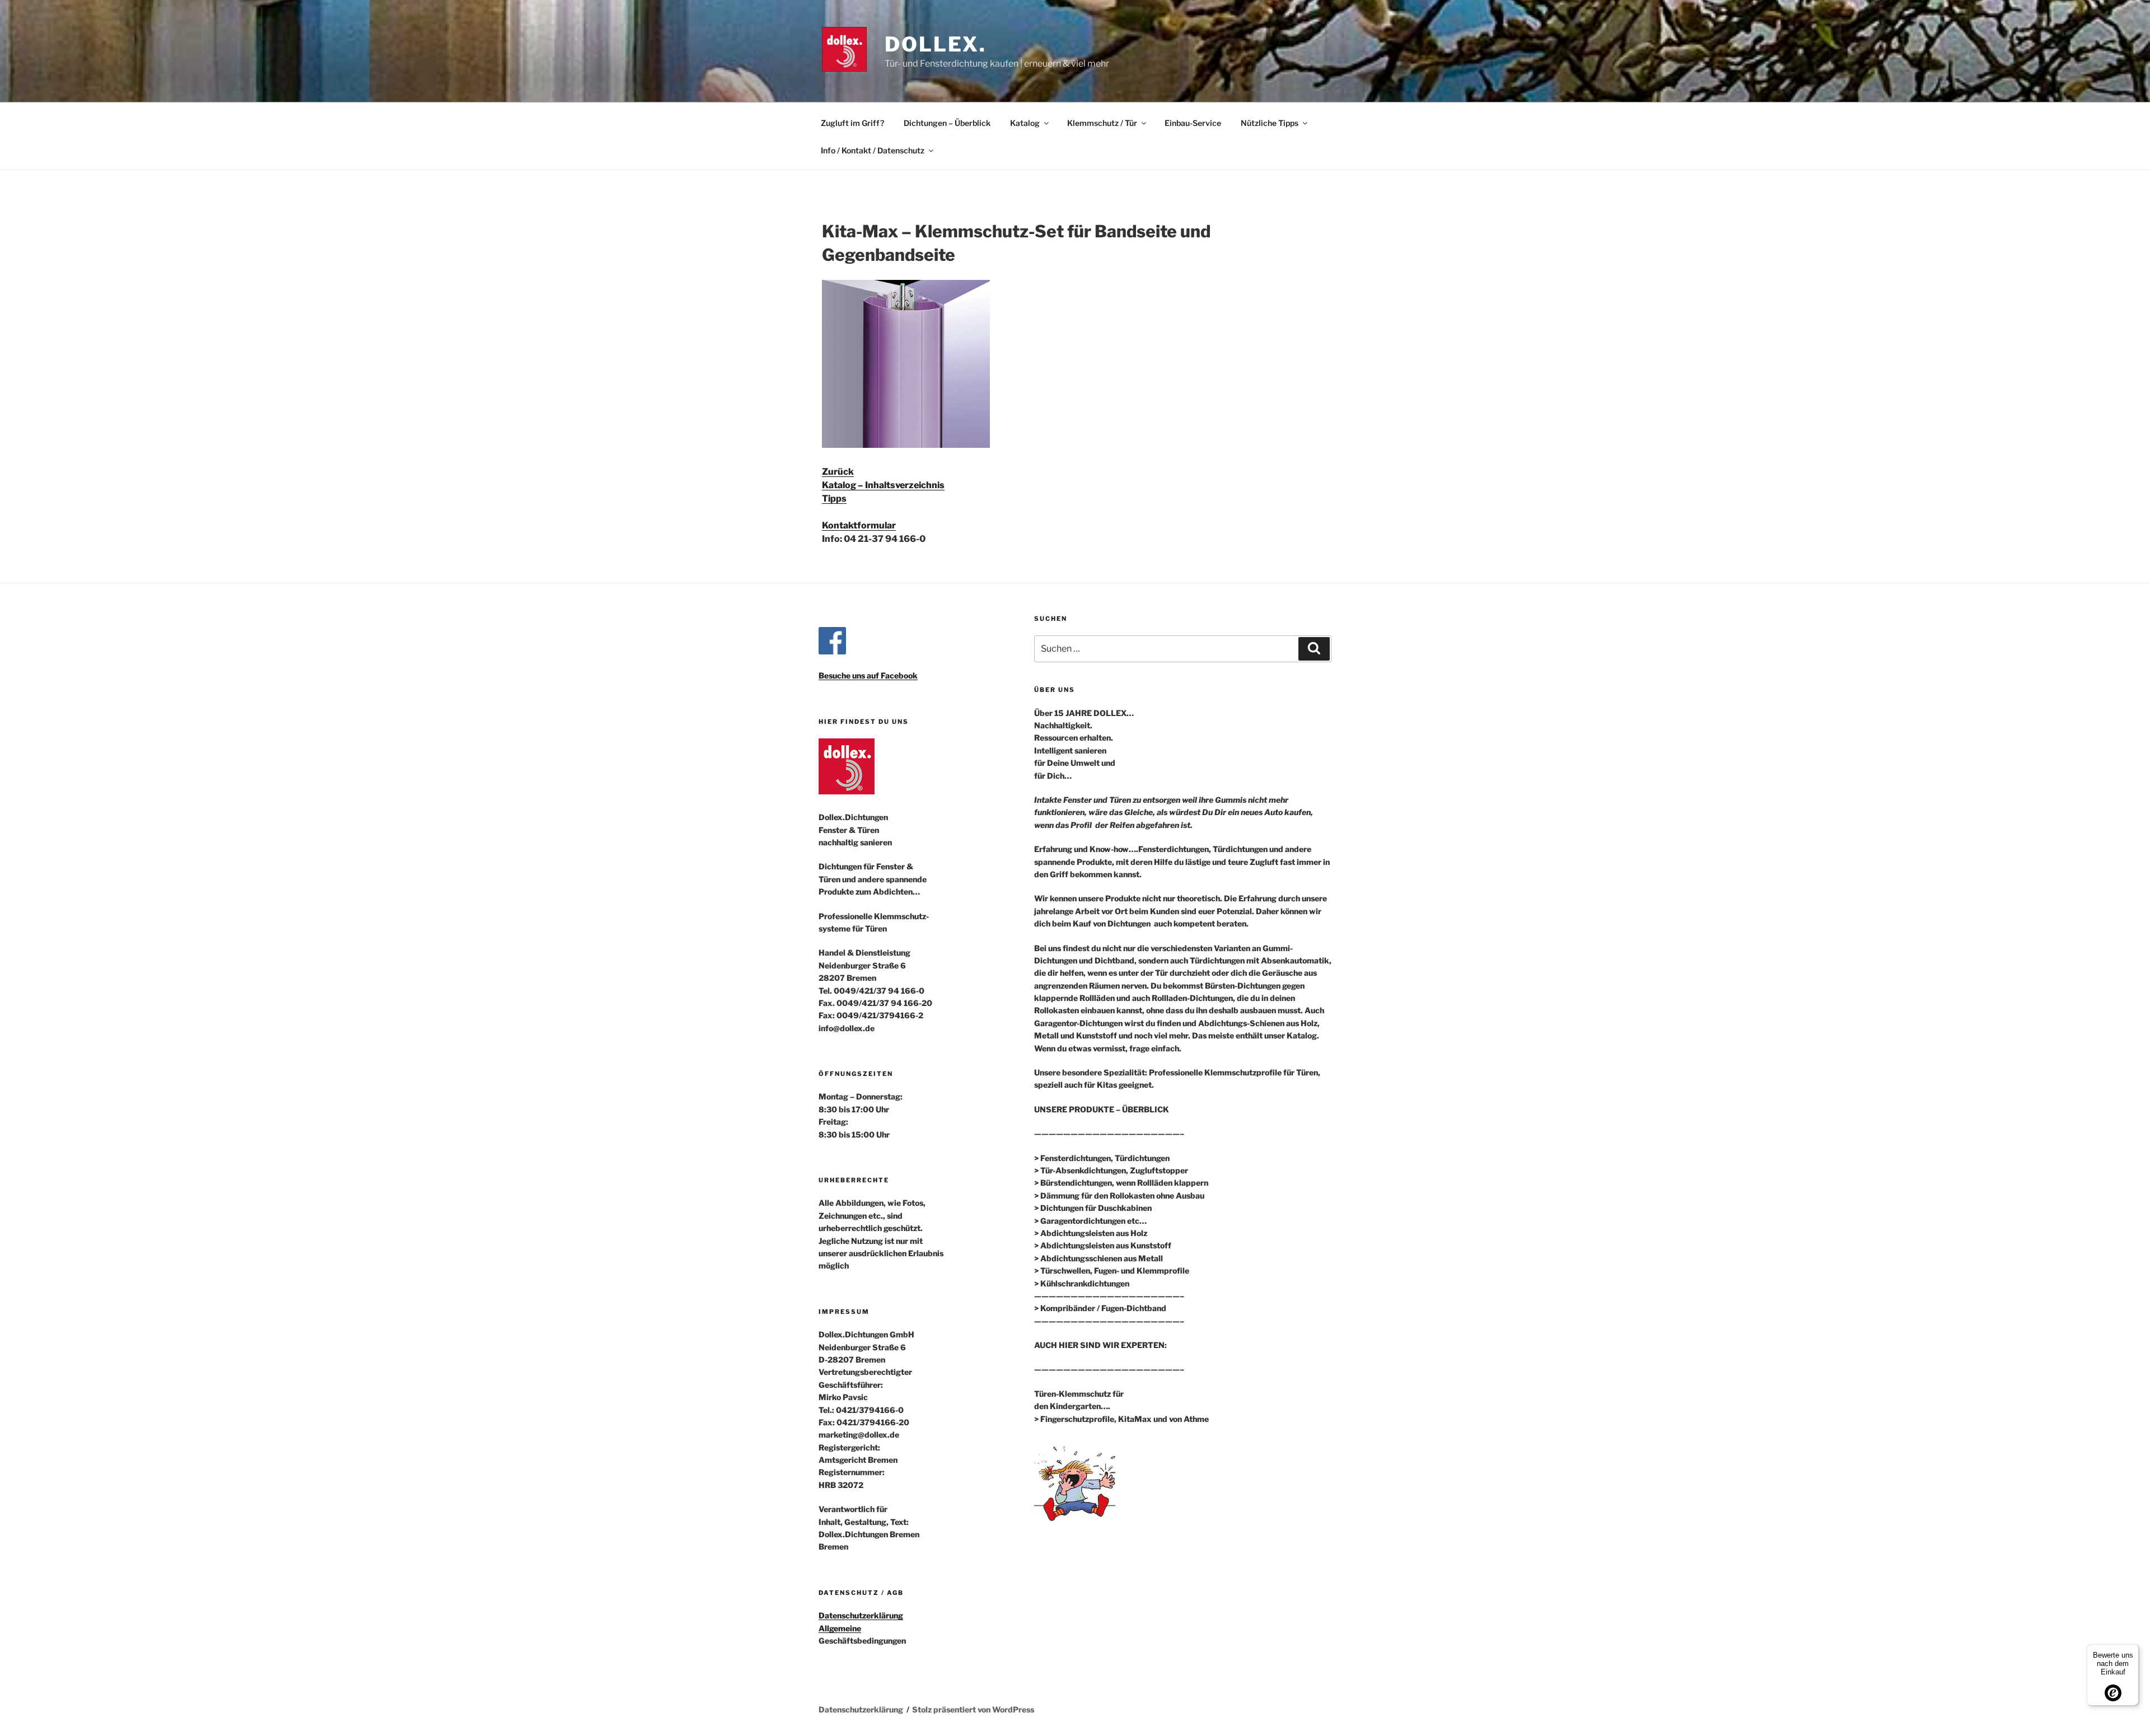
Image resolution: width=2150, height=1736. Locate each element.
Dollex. (936, 44)
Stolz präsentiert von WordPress (973, 1709)
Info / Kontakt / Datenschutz (873, 150)
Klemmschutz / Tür (1102, 123)
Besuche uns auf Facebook (868, 675)
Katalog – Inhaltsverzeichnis (883, 485)
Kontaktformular (859, 525)
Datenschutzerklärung (861, 1615)
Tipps (834, 499)
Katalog (1025, 123)
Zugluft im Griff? (852, 123)
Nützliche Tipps (1270, 123)
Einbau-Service (1193, 123)
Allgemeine (840, 1628)
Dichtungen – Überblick (947, 123)
